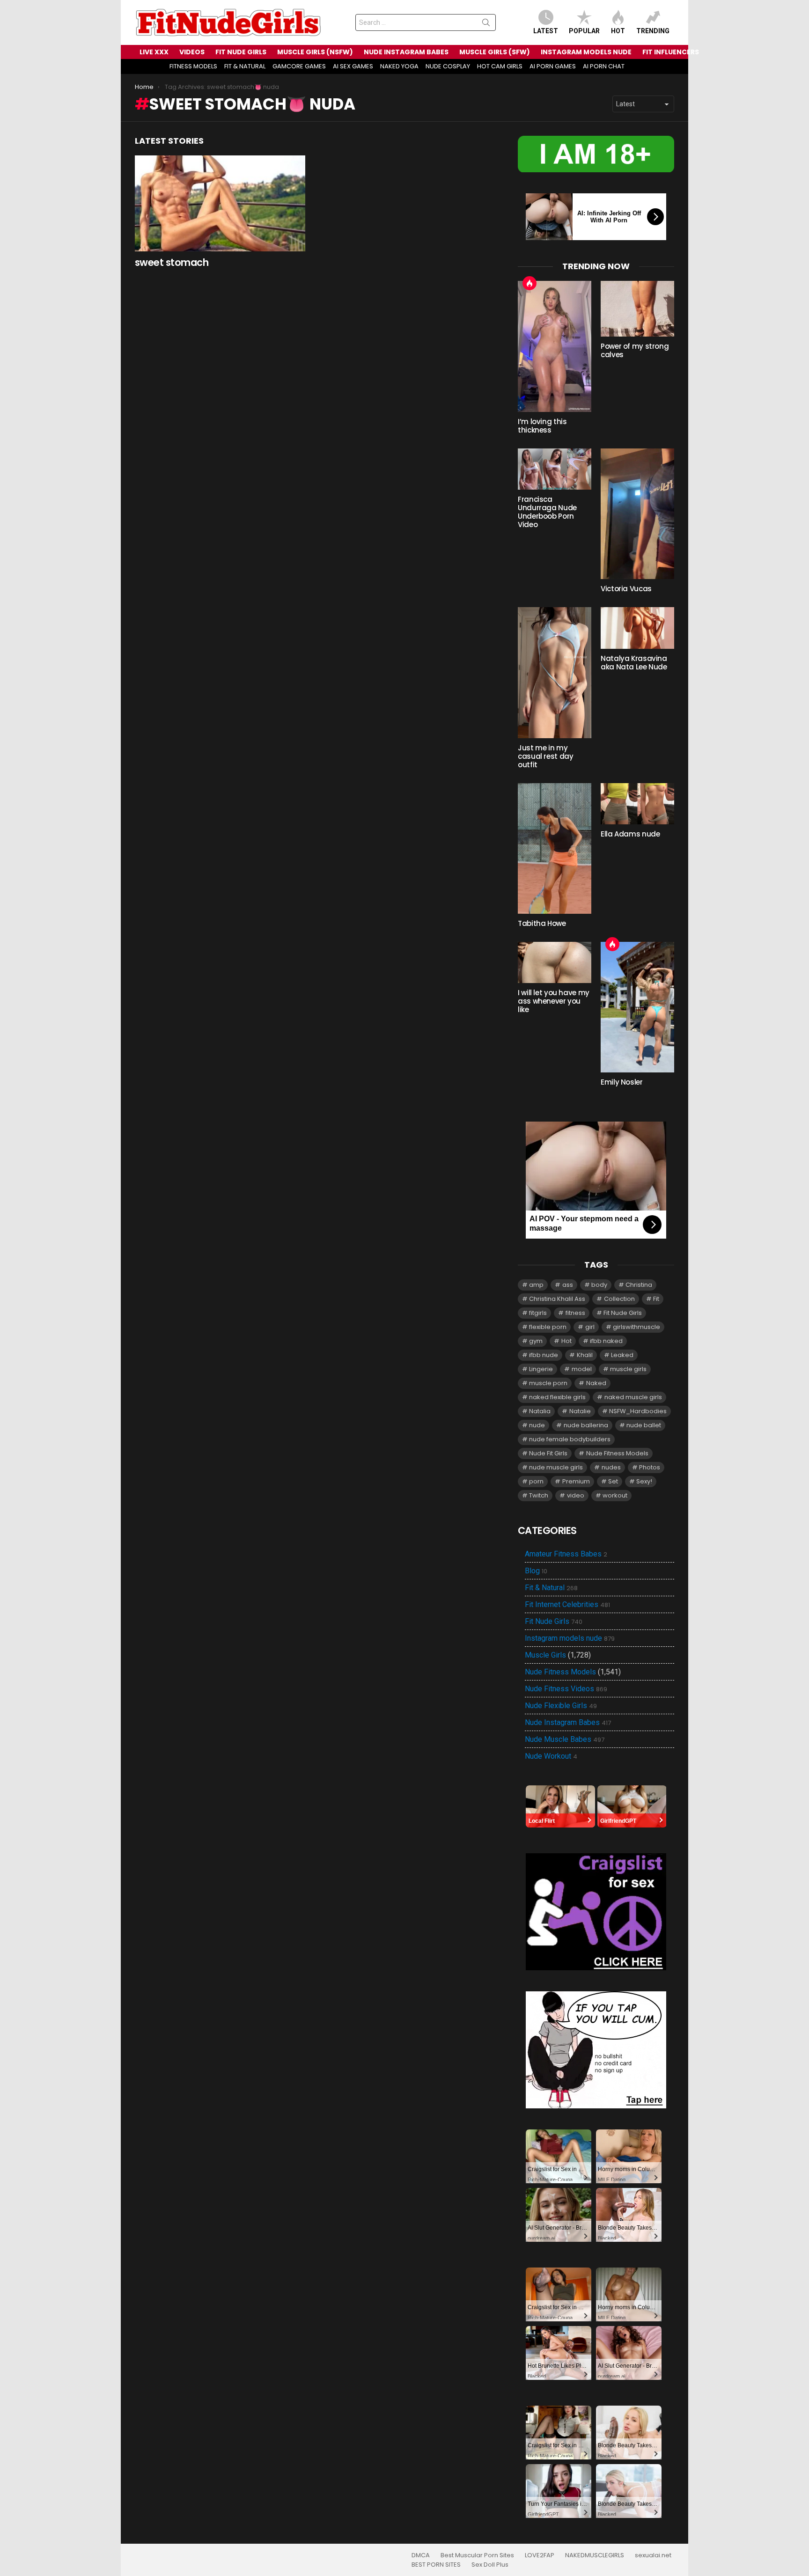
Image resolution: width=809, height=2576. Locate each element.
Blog (536, 1571)
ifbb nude (544, 1355)
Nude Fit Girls (548, 1453)
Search (486, 24)
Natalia (540, 1411)
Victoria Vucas (626, 589)
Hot (618, 31)
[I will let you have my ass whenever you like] (555, 962)
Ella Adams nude (630, 834)
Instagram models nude (570, 1638)
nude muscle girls (556, 1467)
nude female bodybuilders (570, 1439)
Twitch (539, 1495)
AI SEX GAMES (353, 66)
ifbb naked (606, 1341)
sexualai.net (653, 2555)
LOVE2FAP (540, 2555)
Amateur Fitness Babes (566, 1554)
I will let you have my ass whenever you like (554, 1001)
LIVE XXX (154, 52)
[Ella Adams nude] (637, 804)
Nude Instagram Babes (568, 1723)
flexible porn (548, 1327)
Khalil (585, 1355)
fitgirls (538, 1313)
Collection (619, 1299)
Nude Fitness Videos (566, 1689)
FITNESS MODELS (193, 66)
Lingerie (541, 1369)
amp (536, 1285)
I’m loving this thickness (542, 426)
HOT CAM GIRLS (500, 66)
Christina (639, 1285)
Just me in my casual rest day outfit (545, 756)
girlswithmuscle (636, 1327)
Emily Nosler (622, 1082)
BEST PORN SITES (436, 2565)
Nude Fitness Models (617, 1453)
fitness (575, 1313)
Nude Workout (551, 1756)
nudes (611, 1467)
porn (536, 1481)
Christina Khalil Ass (557, 1299)
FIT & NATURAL (245, 66)
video (576, 1495)
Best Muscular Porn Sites (477, 2555)
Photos (650, 1467)
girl (590, 1327)
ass (568, 1285)
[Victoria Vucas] (637, 514)
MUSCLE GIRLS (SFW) (495, 52)
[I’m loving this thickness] (555, 346)
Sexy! (644, 1481)
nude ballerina (586, 1425)
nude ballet (644, 1425)
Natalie (580, 1411)
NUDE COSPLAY (448, 66)
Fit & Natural (551, 1588)
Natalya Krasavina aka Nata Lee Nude (634, 663)
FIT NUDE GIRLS (241, 52)
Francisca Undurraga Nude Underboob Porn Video (547, 512)
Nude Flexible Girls (561, 1706)
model (582, 1369)
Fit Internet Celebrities (567, 1605)
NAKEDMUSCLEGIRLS (595, 2555)
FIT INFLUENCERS (671, 52)
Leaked (622, 1355)
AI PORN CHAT (604, 66)
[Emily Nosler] (637, 1007)
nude (537, 1425)
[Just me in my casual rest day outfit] (555, 672)
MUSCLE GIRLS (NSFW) (315, 52)
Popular (584, 31)
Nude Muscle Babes (565, 1739)
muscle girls (628, 1369)
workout (615, 1495)
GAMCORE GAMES (299, 66)
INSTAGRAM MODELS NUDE (586, 52)
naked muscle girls (633, 1397)
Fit (656, 1299)
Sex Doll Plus (490, 2565)
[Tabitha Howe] (555, 848)
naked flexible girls (557, 1397)
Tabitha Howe (542, 923)
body (599, 1285)
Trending (653, 31)
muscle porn (548, 1383)
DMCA (421, 2555)
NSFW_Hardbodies (638, 1411)
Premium (576, 1481)
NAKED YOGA (399, 66)
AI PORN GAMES (553, 66)
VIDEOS (192, 52)
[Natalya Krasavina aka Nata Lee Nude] (637, 628)
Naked (596, 1383)
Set (613, 1481)
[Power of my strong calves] (637, 309)
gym (536, 1341)
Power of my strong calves (635, 350)
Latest (546, 31)
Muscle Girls (545, 1655)
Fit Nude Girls (623, 1313)
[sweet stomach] (220, 203)
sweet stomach (172, 262)
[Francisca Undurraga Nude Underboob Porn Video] (555, 469)
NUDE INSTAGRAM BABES (406, 52)
